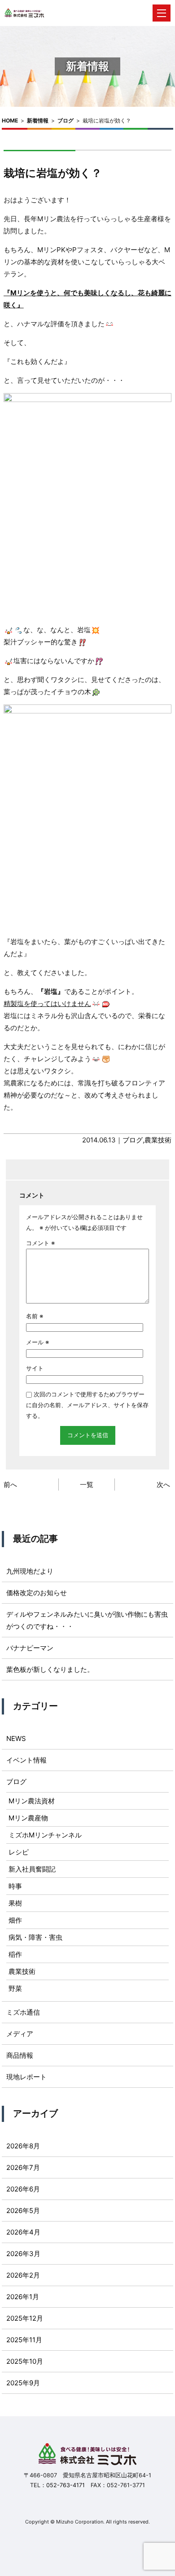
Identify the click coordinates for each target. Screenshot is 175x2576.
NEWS (16, 1738)
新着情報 (38, 120)
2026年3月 (23, 2254)
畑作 (15, 1920)
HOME (10, 120)
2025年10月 (25, 2361)
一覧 (87, 1485)
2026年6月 (23, 2189)
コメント (40, 1243)
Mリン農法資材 (32, 1801)
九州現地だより (30, 1571)
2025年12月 (25, 2318)
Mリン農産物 (28, 1818)
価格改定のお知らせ (37, 1593)
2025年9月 (23, 2383)
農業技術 (158, 1140)
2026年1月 (23, 2297)
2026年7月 (23, 2167)
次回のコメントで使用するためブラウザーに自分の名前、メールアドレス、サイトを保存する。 (87, 1405)
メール (37, 1342)
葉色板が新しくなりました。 (50, 1669)
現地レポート (26, 2077)
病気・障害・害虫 (35, 1937)
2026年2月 (23, 2275)
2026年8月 (23, 2146)
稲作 (15, 1954)
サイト (35, 1368)
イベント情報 (26, 1760)
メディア (20, 2034)
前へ (10, 1485)
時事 (15, 1886)
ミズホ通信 (23, 2012)
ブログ (66, 120)
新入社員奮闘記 (32, 1869)
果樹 (15, 1903)
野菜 (15, 1988)
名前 (35, 1316)
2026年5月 (23, 2211)
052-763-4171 (66, 2485)
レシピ (19, 1852)
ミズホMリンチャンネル (45, 1835)
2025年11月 (24, 2340)
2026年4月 (23, 2232)
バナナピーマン (30, 1648)
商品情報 (20, 2055)
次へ (163, 1485)
